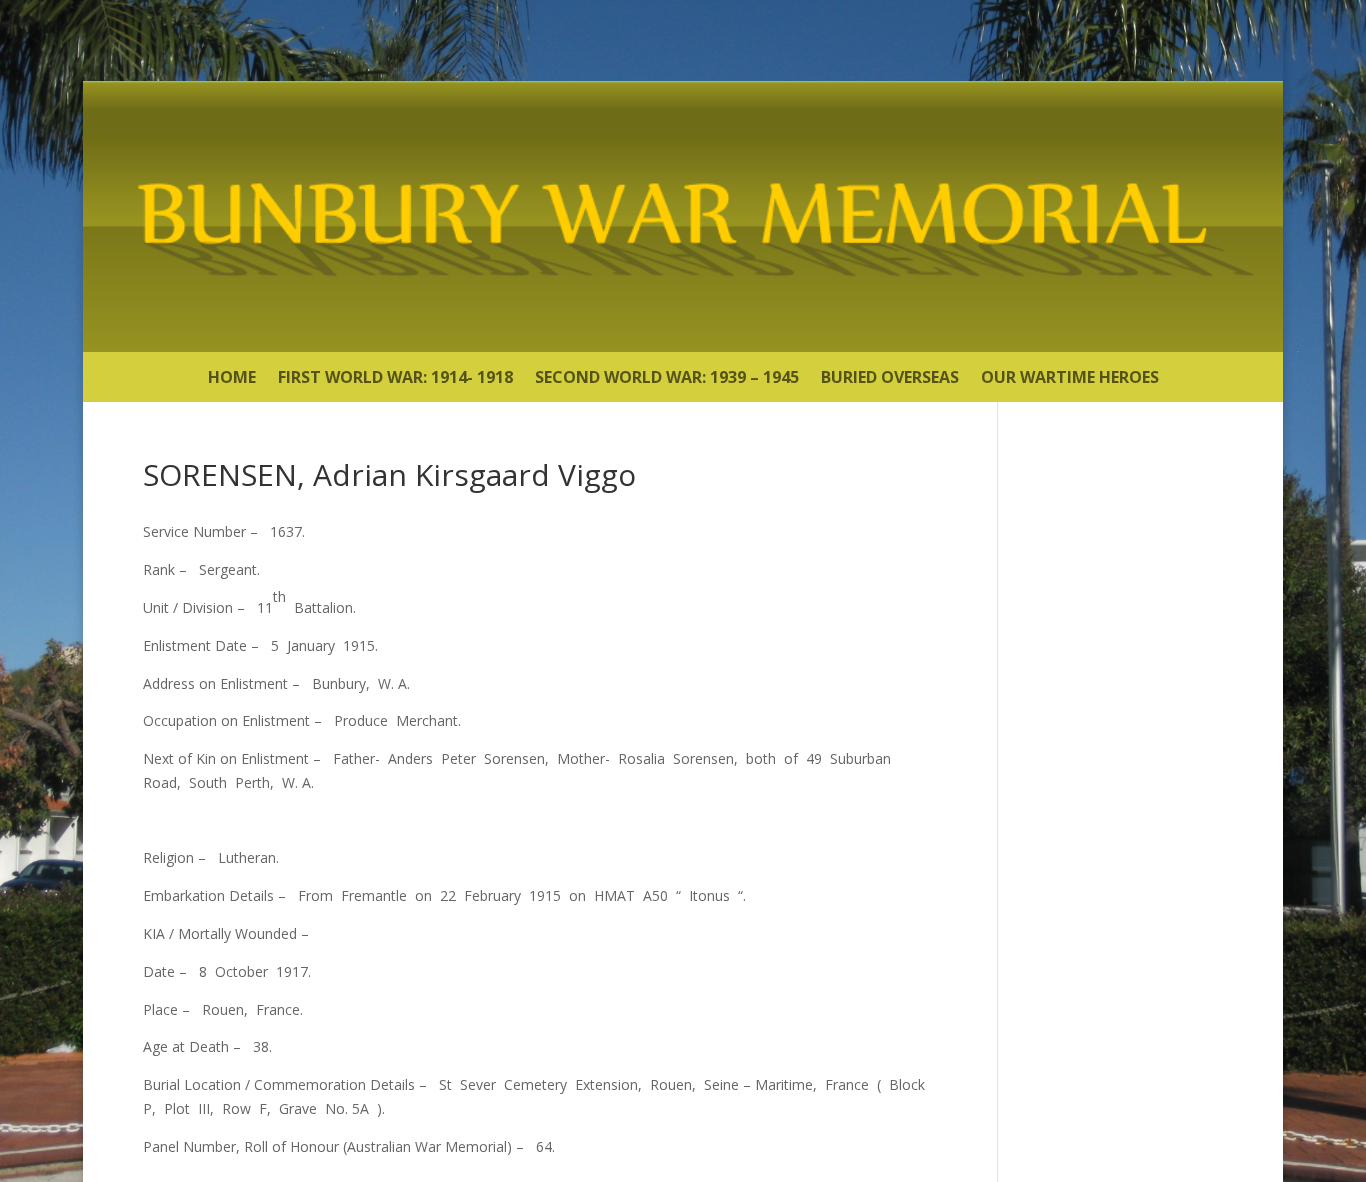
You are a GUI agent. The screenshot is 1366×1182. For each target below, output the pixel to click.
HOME (232, 379)
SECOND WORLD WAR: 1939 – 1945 (667, 379)
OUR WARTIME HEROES (1070, 379)
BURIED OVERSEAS (890, 379)
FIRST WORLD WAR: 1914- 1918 (395, 379)
